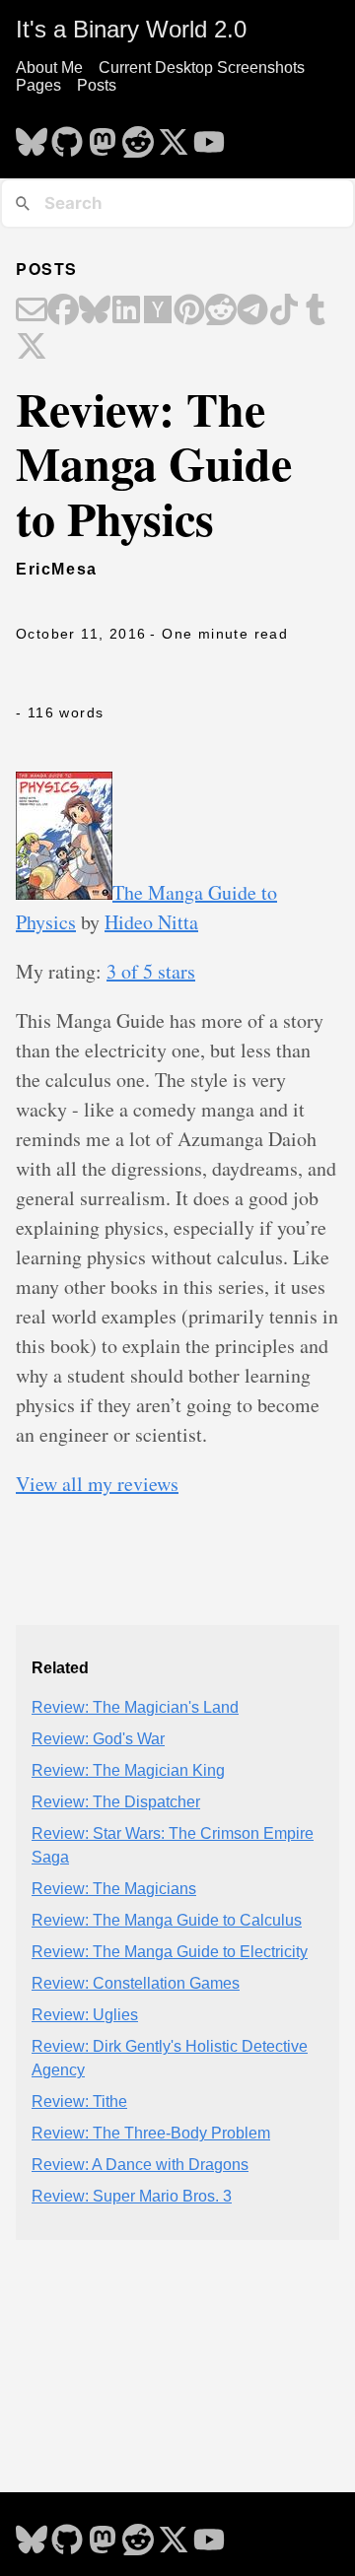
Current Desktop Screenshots (202, 68)
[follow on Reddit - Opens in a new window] (138, 136)
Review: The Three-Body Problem (151, 2133)
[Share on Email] (32, 311)
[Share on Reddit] (221, 311)
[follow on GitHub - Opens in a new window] (67, 136)
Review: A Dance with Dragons (140, 2165)
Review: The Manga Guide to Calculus (167, 1920)
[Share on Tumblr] (316, 311)
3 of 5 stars (151, 971)
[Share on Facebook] (63, 311)
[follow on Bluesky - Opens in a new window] (32, 136)
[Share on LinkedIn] (126, 311)
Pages (38, 85)
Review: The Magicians (114, 1889)
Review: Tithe (79, 2101)
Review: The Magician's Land (135, 1707)
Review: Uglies (85, 2015)
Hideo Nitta (151, 922)
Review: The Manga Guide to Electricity (170, 1952)
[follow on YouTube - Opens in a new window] (209, 136)
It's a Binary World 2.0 (131, 29)
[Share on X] (32, 348)
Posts (97, 85)
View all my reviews (97, 1484)
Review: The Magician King (128, 1770)
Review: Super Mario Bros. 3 (132, 2196)
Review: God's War (98, 1739)
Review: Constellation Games (136, 1983)
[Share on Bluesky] (95, 311)
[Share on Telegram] (252, 311)
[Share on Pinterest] (189, 311)
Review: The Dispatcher (116, 1802)
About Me (49, 68)
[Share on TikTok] (284, 311)
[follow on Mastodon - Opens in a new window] (103, 136)
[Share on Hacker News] (158, 311)
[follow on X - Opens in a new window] (174, 136)
